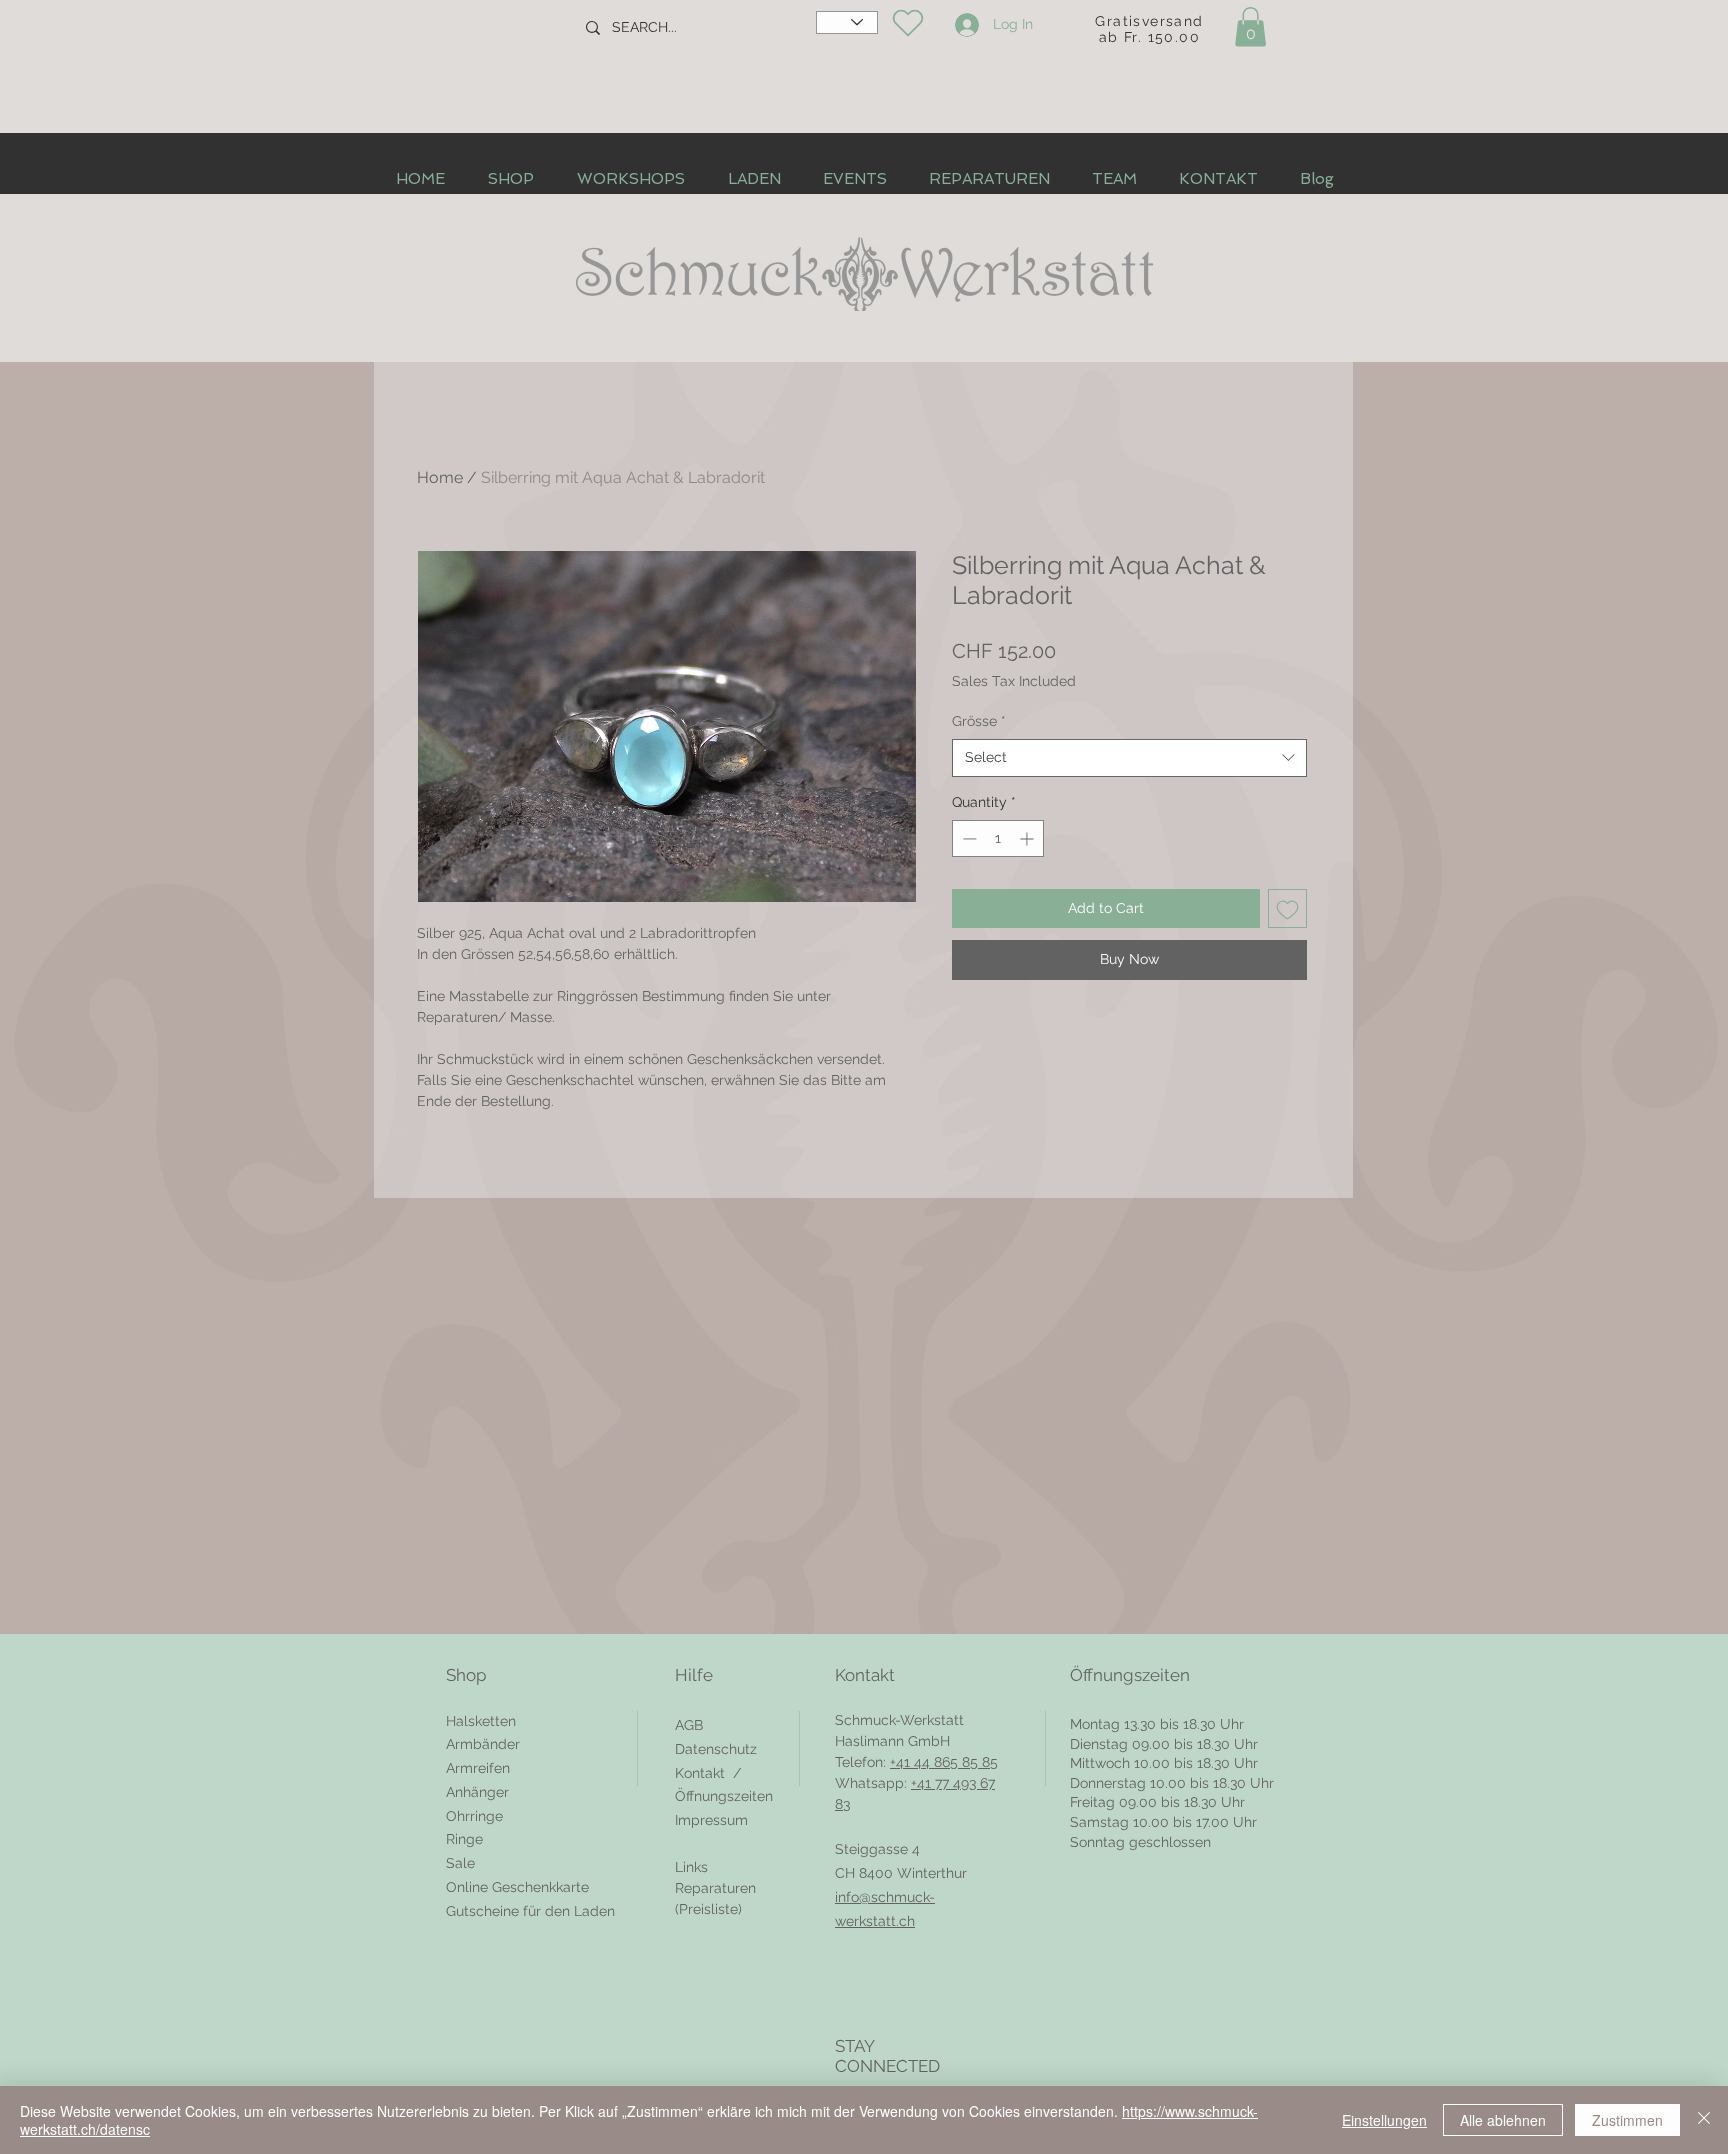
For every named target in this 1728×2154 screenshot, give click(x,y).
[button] (1250, 26)
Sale (460, 1863)
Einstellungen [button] (1384, 2120)
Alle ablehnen (1503, 2120)
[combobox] (1129, 758)
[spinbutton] (998, 838)
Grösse (979, 721)
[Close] (1704, 2120)
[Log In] (964, 25)
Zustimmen (1627, 2120)
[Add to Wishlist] (1287, 908)
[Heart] (907, 23)
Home (440, 477)
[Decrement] (967, 838)
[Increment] (1028, 838)
